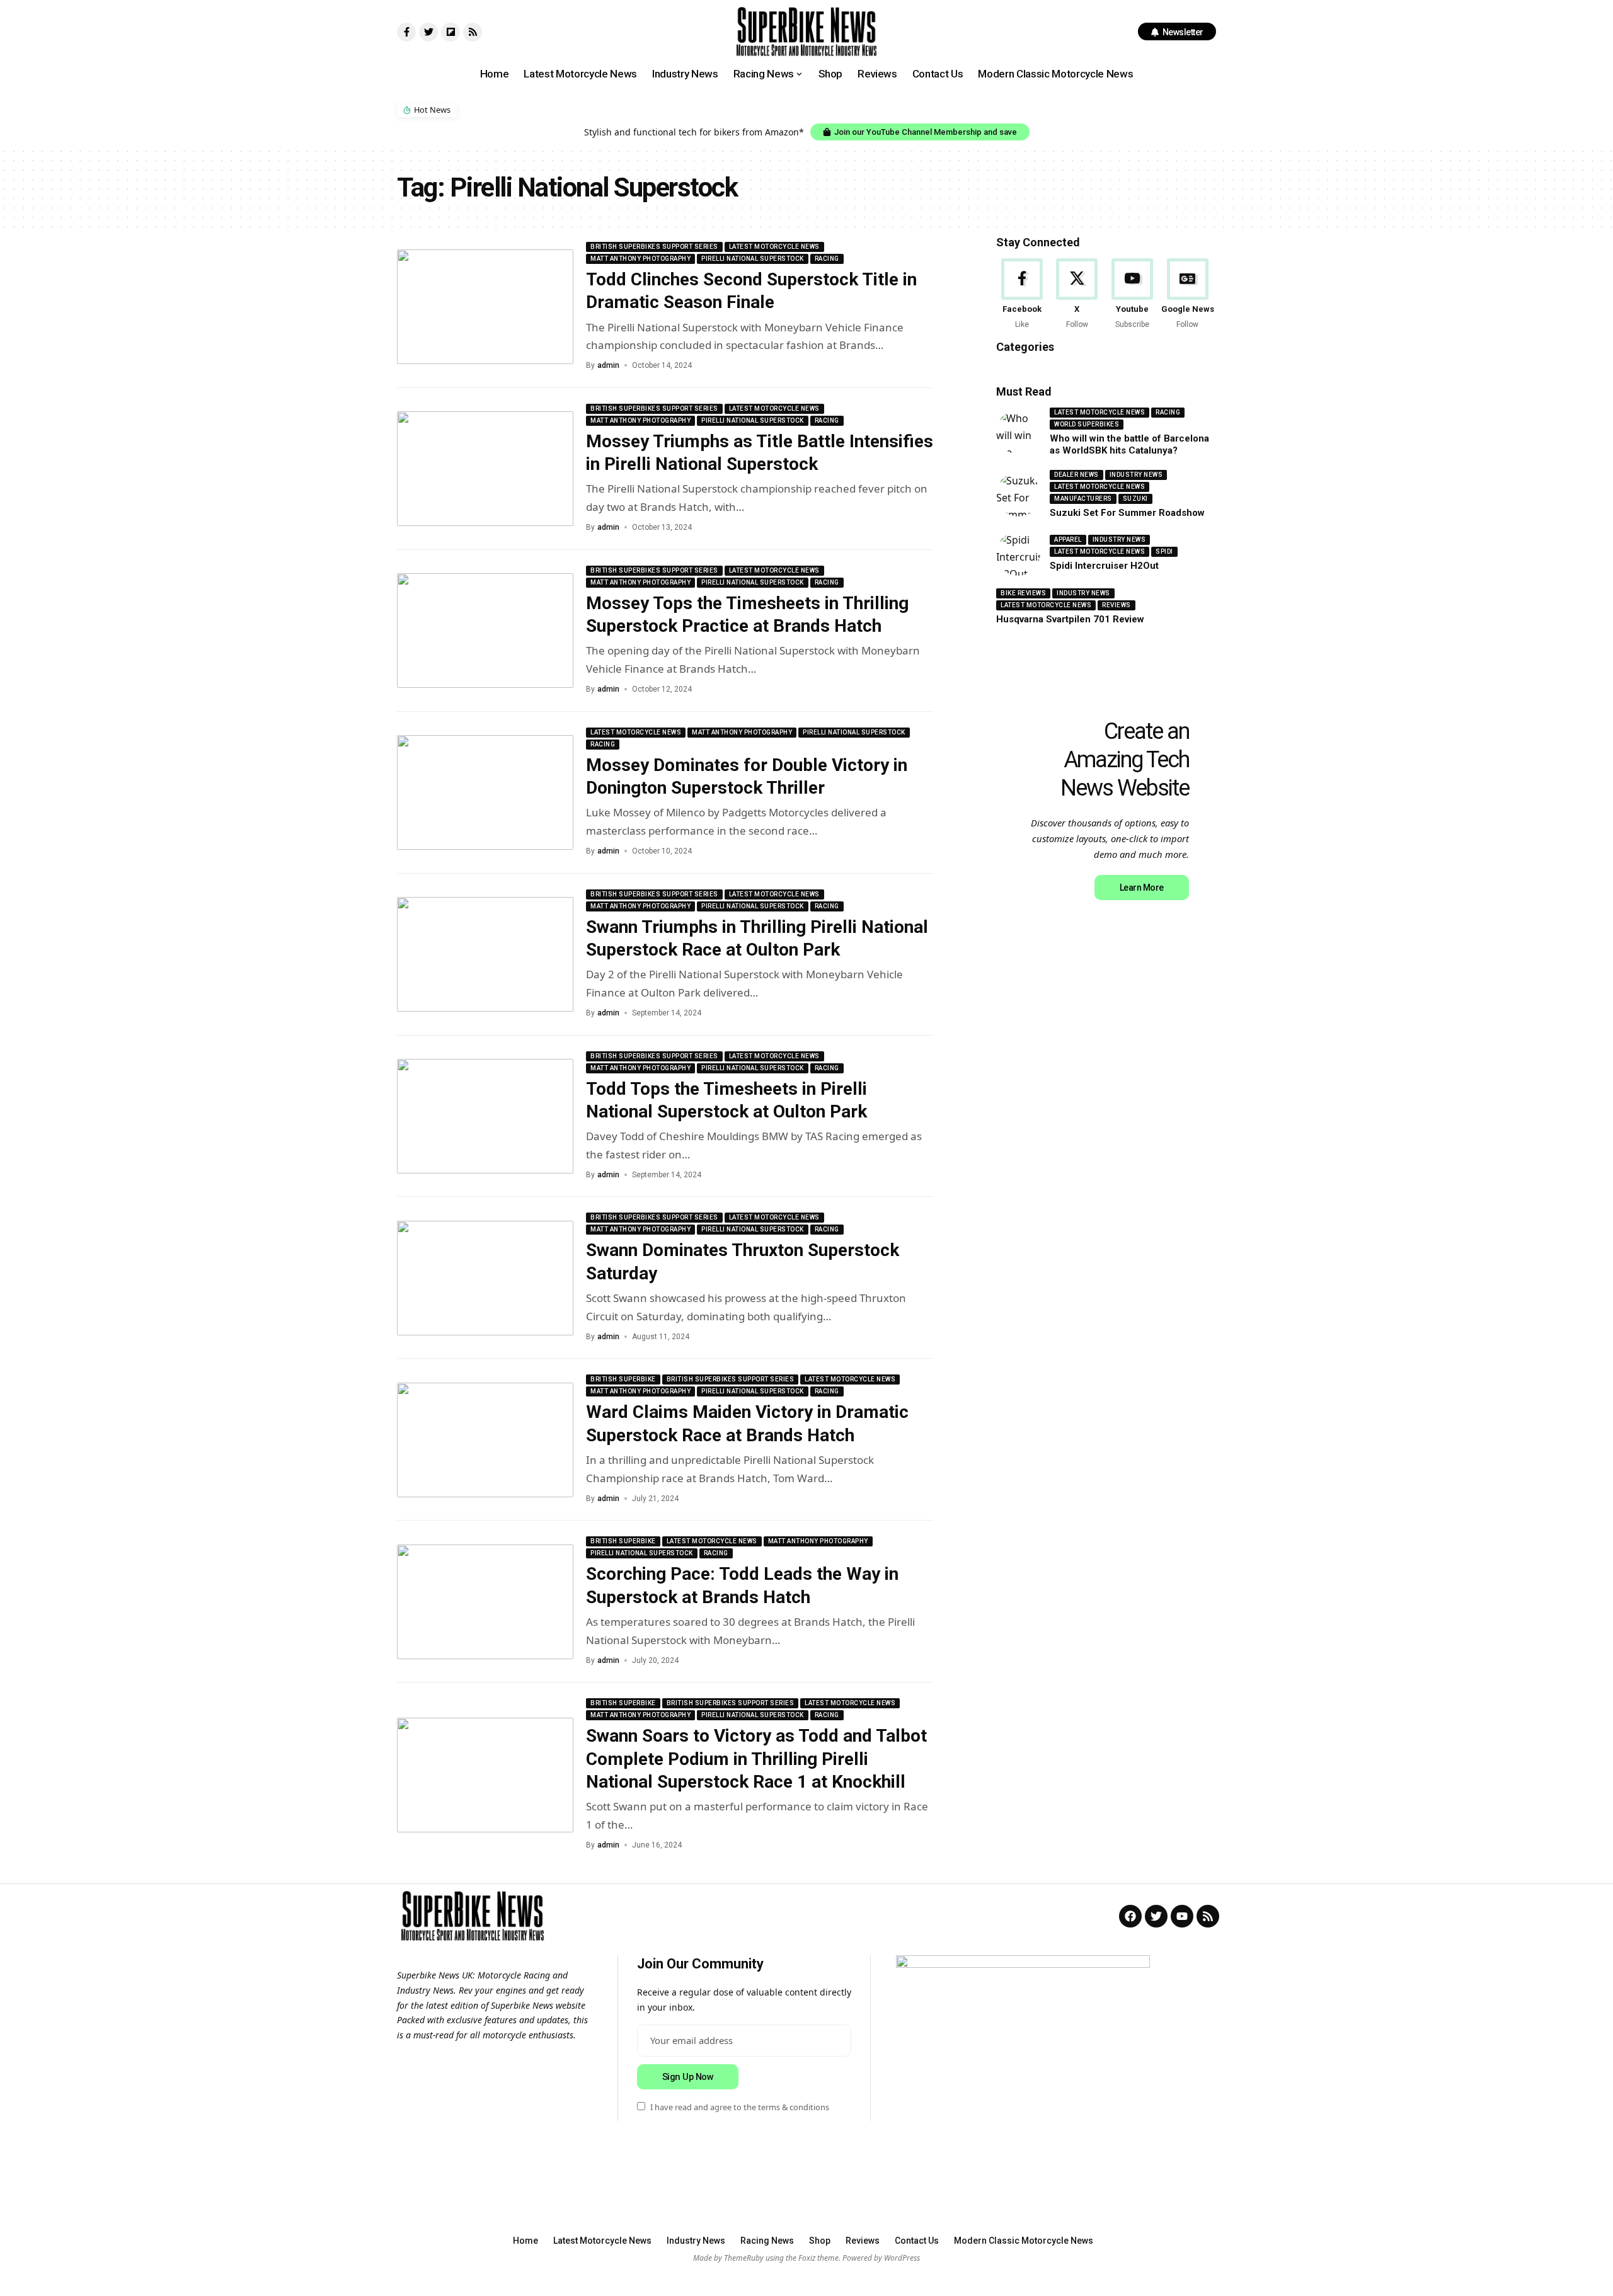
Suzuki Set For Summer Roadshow (1127, 513)
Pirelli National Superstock (753, 259)
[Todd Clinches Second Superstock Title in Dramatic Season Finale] (485, 307)
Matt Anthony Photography (640, 259)
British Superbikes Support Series (654, 247)
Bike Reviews (1023, 593)
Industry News (1136, 475)
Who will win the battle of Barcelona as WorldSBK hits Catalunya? (1129, 445)
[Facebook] (1022, 294)
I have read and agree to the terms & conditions (740, 2107)
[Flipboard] (451, 32)
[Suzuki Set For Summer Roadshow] (1018, 494)
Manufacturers (1083, 499)
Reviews (1116, 605)
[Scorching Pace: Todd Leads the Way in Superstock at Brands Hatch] (485, 1602)
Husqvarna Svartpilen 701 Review (1070, 619)
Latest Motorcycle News (774, 247)
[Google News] (1188, 294)
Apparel (1068, 540)
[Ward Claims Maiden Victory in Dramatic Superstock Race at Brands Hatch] (485, 1440)
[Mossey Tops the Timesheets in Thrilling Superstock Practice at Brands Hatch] (485, 631)
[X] (1077, 294)
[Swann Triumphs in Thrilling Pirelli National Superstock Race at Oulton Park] (485, 954)
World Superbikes (1087, 424)
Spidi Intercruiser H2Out (1104, 566)
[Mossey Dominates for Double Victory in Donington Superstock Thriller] (485, 792)
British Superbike (623, 1379)
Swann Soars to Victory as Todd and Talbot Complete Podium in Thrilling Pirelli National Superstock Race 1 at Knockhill (756, 1759)
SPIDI (1164, 551)
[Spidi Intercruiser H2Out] (1018, 554)
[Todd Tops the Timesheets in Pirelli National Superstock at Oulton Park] (485, 1116)
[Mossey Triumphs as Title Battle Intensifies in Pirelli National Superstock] (485, 469)
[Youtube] (1132, 294)
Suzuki (1135, 499)
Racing (827, 259)
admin (608, 365)
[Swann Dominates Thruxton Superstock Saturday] (485, 1278)
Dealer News (1076, 475)
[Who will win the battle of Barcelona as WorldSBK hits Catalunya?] (1018, 432)
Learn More (1142, 888)
